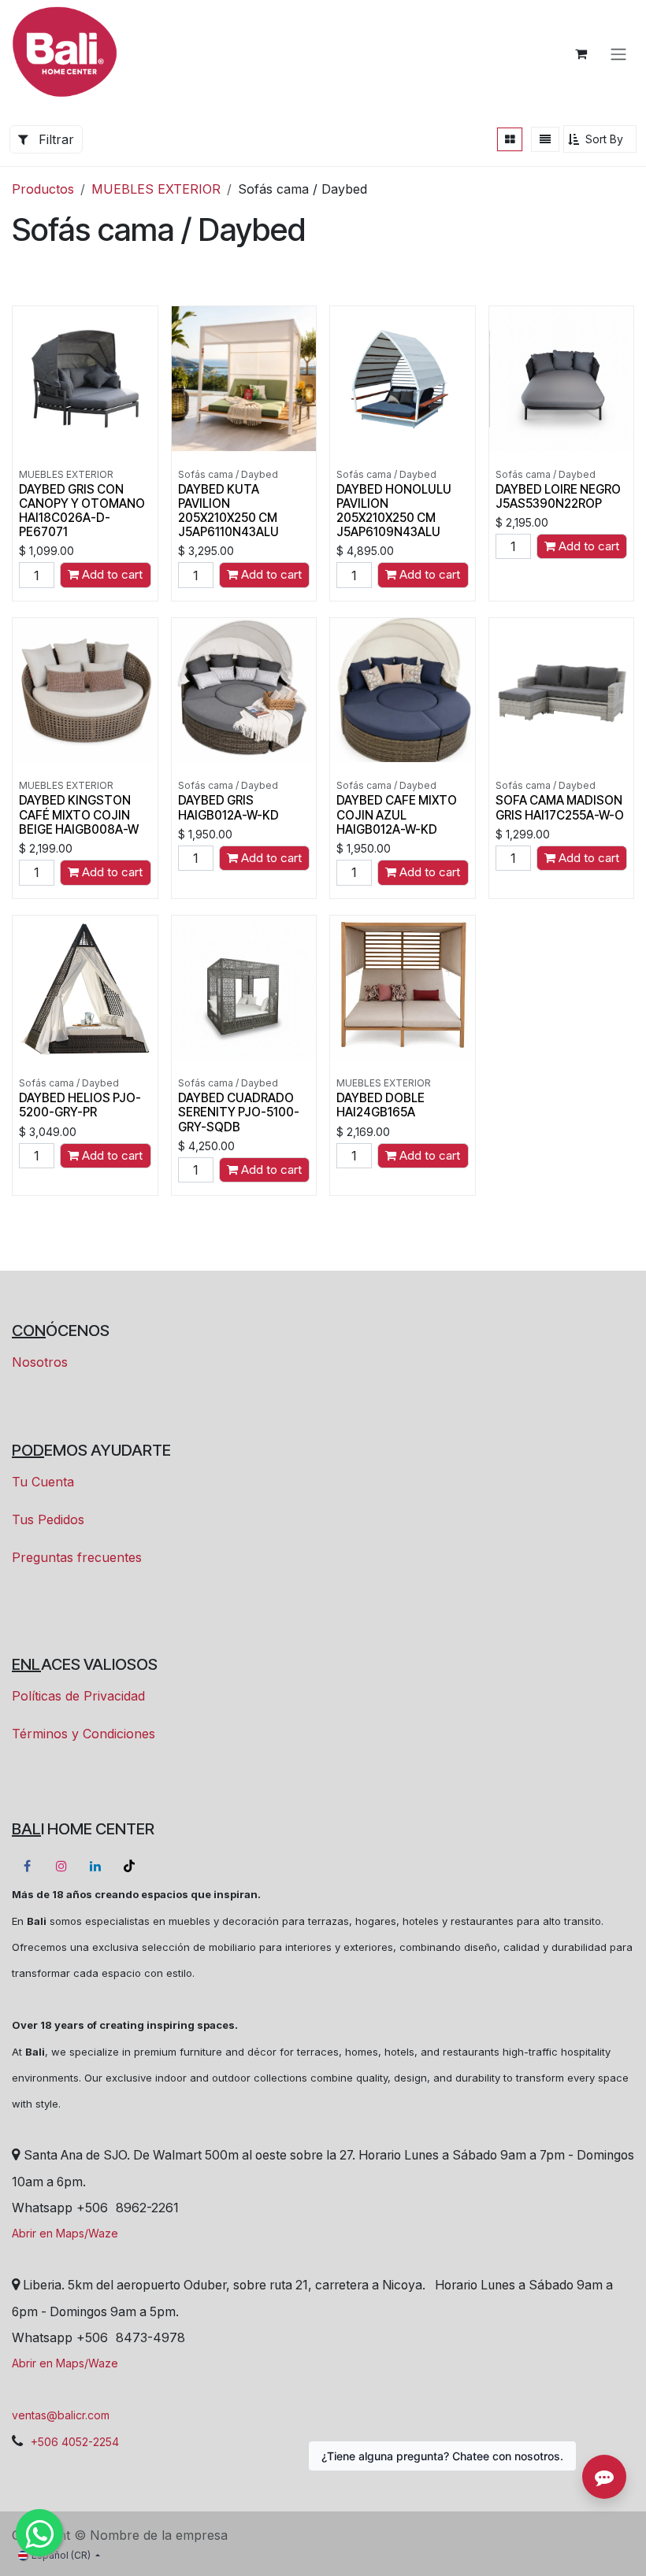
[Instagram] (61, 1866)
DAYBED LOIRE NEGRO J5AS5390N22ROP (558, 496)
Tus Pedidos (48, 1519)
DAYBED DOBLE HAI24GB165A (381, 1105)
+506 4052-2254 (75, 2442)
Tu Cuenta (43, 1482)
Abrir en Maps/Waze (65, 2233)
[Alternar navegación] (618, 54)
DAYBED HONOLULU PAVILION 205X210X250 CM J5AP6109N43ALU (394, 511)
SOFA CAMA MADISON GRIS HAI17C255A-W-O (560, 807)
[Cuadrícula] (510, 139)
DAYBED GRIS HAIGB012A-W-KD (228, 807)
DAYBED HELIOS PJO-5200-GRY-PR (80, 1105)
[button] (600, 139)
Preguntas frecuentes (77, 1557)
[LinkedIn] (95, 1866)
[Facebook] (27, 1866)
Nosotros (40, 1362)
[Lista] (545, 139)
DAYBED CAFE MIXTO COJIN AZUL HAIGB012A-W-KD (397, 814)
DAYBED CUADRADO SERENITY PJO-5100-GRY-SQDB (239, 1112)
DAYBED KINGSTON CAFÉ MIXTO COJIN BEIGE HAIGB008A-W (79, 814)
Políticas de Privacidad (78, 1696)
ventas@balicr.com (61, 2415)
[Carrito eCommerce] (581, 54)
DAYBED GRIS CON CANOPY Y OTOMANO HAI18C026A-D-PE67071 (82, 511)
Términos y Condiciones (84, 1734)
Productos (43, 189)
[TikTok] (129, 1866)
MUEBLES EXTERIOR (156, 189)
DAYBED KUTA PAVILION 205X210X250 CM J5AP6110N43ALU (228, 511)
